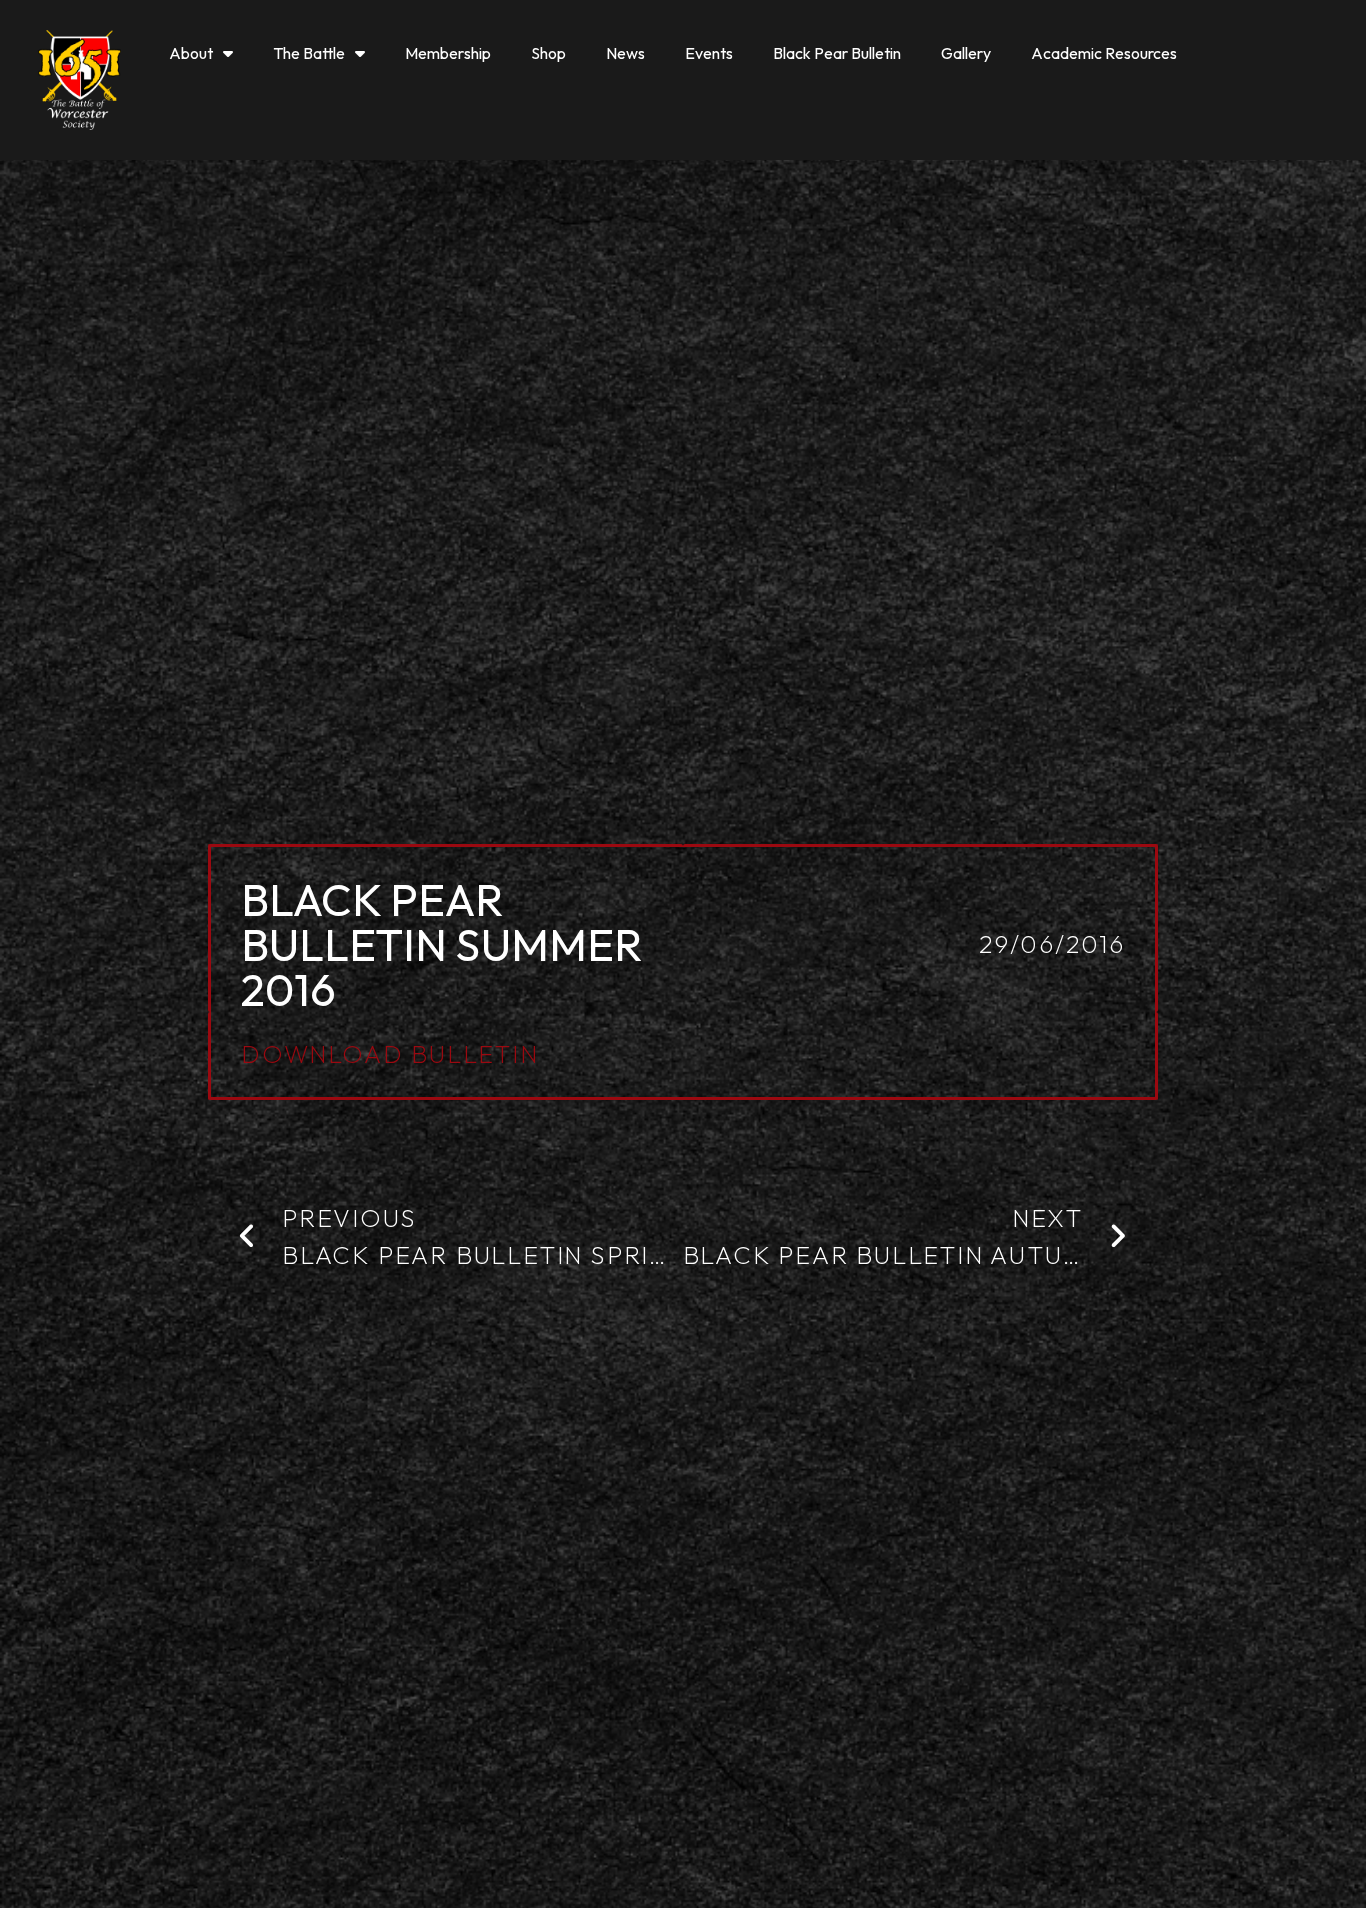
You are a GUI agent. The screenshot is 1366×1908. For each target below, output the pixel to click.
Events (709, 53)
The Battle (309, 53)
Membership (448, 53)
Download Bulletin (390, 1054)
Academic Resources (1104, 53)
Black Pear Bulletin (837, 53)
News (625, 53)
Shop (548, 53)
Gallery (966, 53)
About (191, 53)
